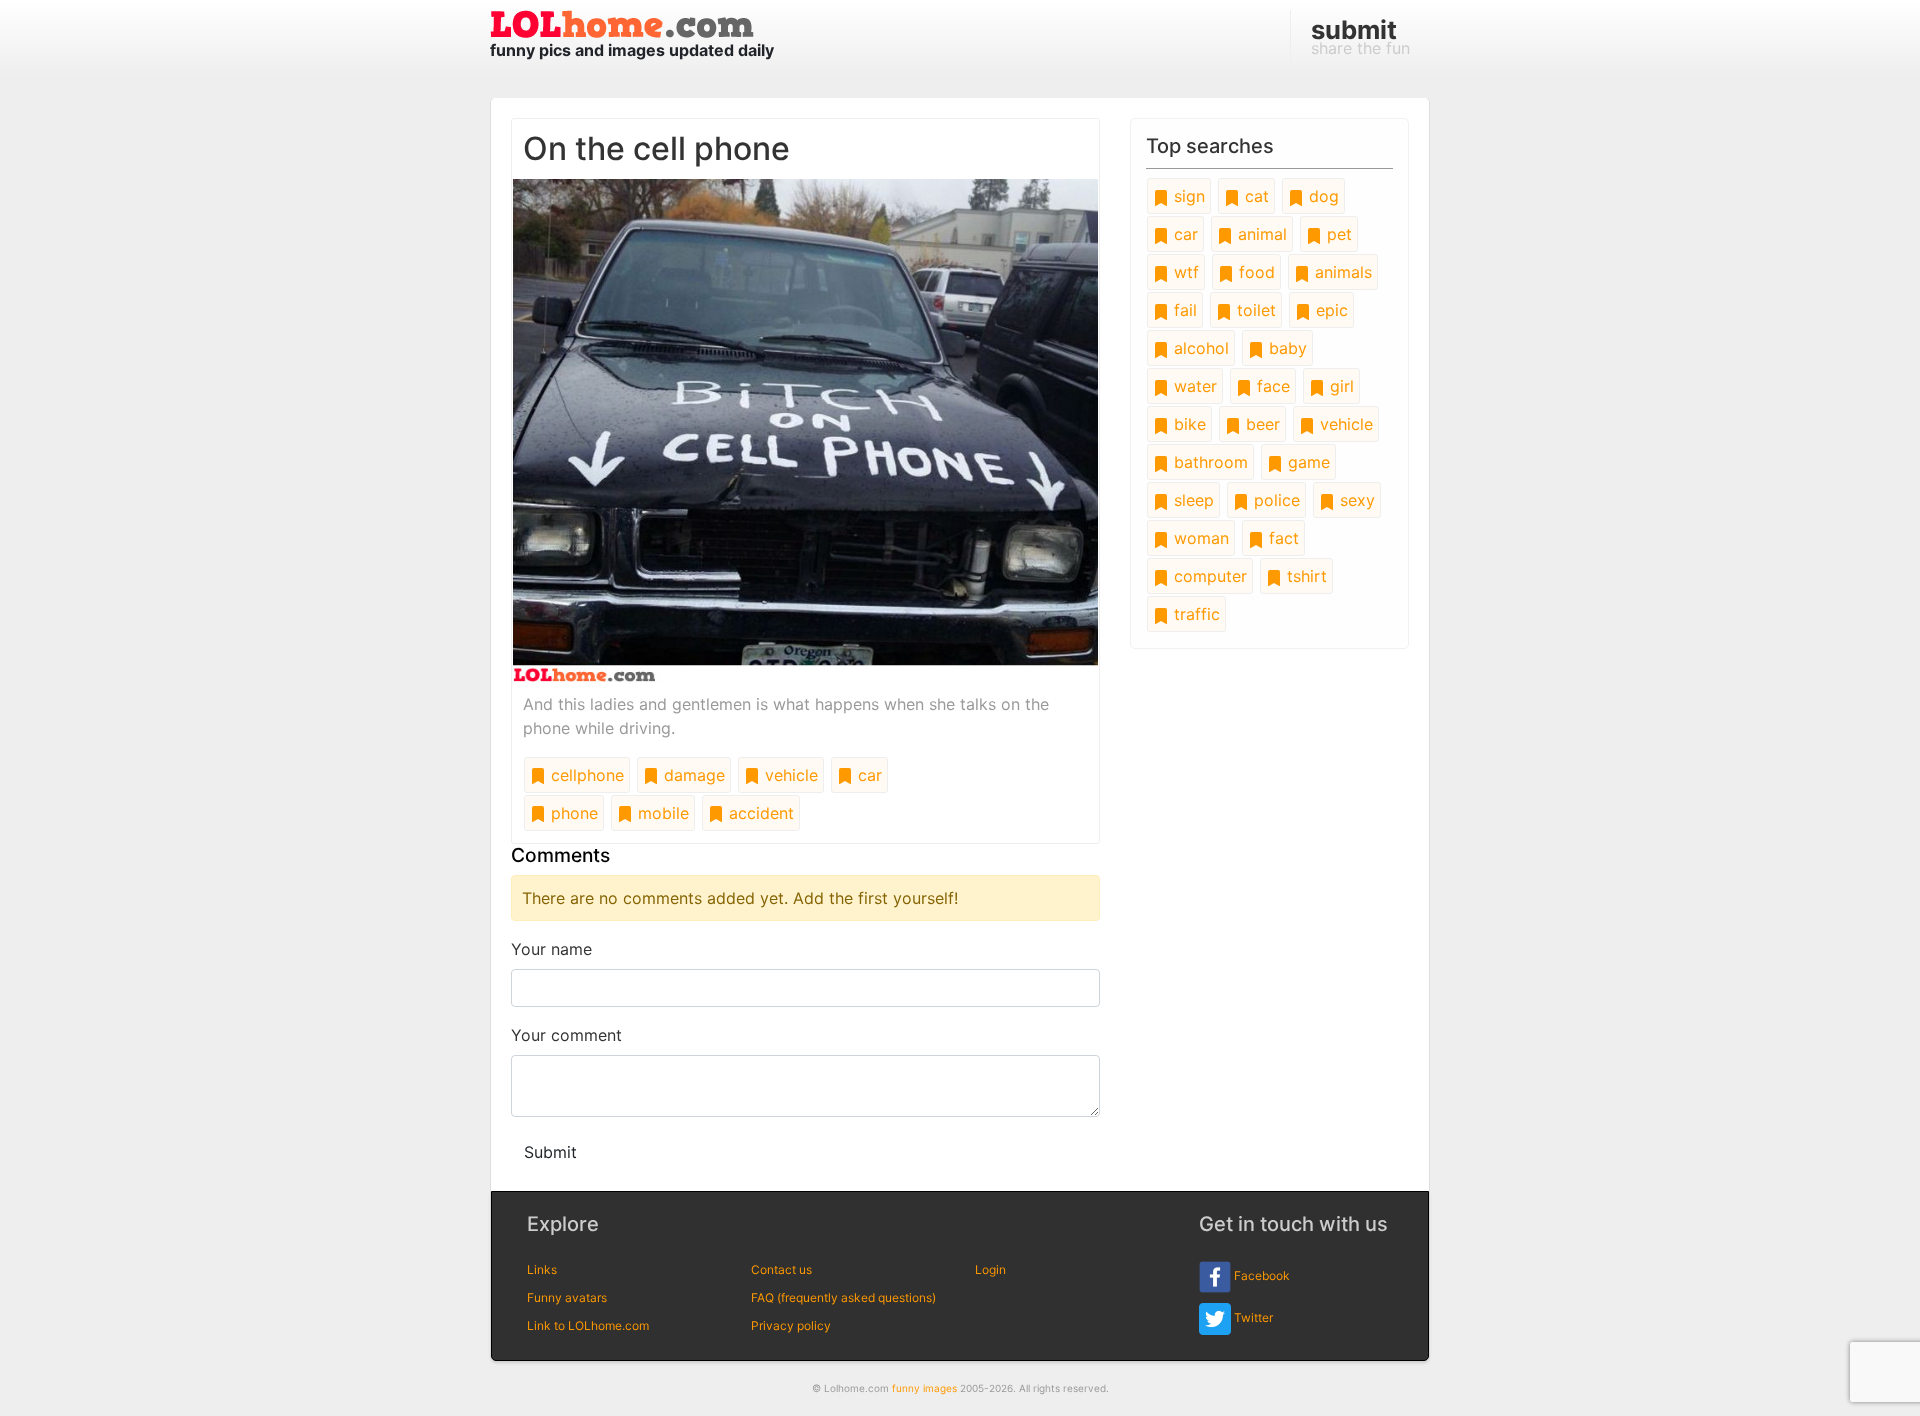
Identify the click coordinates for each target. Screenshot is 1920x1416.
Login (990, 1269)
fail (1183, 310)
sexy (1355, 500)
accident (759, 813)
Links (542, 1269)
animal (1260, 234)
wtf (1184, 272)
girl (1339, 386)
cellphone (585, 775)
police (1274, 500)
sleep (1191, 500)
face (1271, 386)
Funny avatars (567, 1297)
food (1254, 272)
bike (1187, 424)
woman (1199, 538)
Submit (550, 1152)
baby (1285, 348)
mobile (661, 813)
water (1193, 386)
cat (1254, 196)
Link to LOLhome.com (588, 1325)
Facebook (1260, 1275)
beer (1260, 424)
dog (1321, 196)
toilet (1254, 310)
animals (1341, 272)
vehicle (789, 775)
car (867, 775)
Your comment (566, 1035)
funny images (924, 1388)
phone (572, 813)
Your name (551, 949)
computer (1208, 576)
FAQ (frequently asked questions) (843, 1297)
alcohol (1199, 348)
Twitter (1252, 1317)
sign (1187, 196)
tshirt (1304, 576)
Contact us (781, 1269)
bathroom (1208, 462)
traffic (1194, 614)
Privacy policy (791, 1325)
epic (1329, 310)
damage (692, 775)
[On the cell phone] (805, 429)
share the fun (1360, 36)
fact (1281, 538)
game (1306, 462)
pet (1337, 234)
